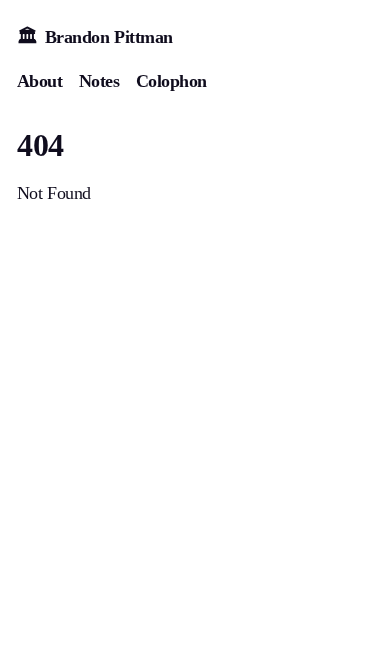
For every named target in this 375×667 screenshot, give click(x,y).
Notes (99, 81)
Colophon (171, 81)
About (40, 81)
